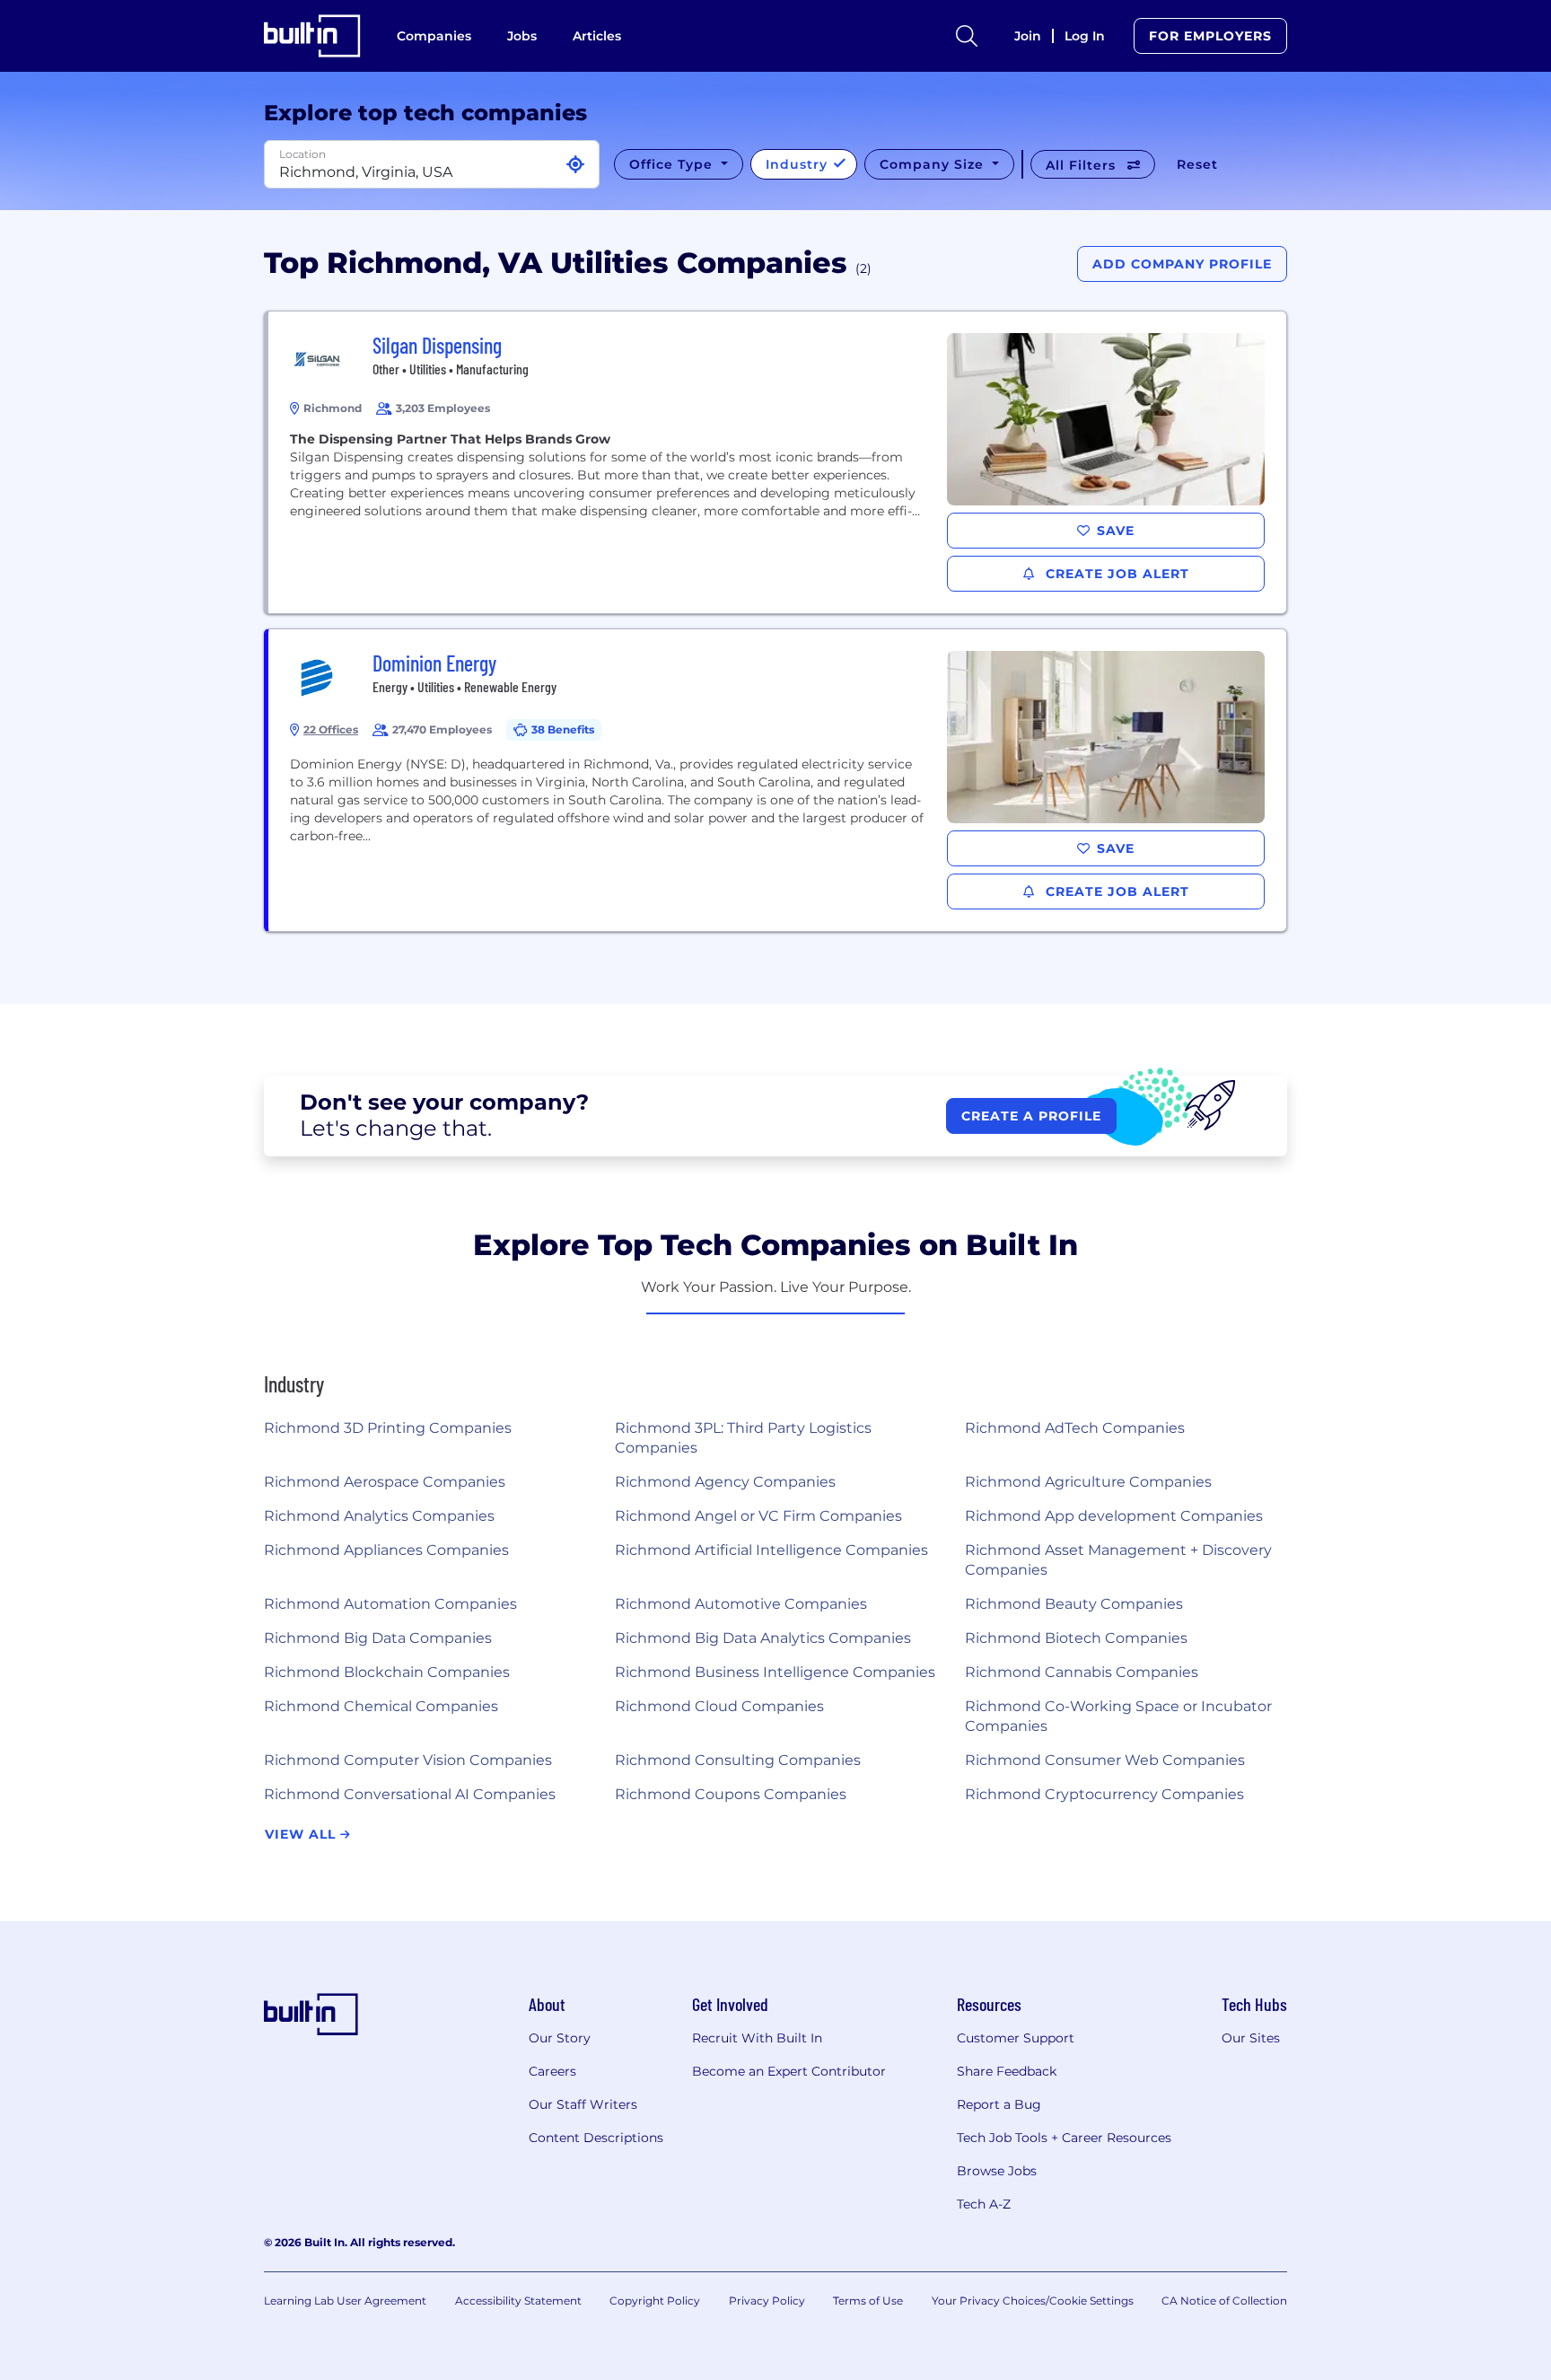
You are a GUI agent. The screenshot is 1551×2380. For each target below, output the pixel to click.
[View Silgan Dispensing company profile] (777, 462)
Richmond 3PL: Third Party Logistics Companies (743, 1438)
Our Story (560, 2038)
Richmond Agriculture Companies (1088, 1482)
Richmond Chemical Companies (381, 1706)
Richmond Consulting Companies (738, 1760)
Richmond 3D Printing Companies (388, 1428)
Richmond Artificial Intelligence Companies (771, 1550)
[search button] (967, 36)
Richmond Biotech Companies (1076, 1638)
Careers (552, 2071)
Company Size (934, 164)
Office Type (673, 164)
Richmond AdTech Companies (1075, 1428)
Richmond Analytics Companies (379, 1516)
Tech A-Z (984, 2204)
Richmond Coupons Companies (731, 1794)
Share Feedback (1007, 2071)
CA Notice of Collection (1224, 2301)
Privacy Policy (767, 2301)
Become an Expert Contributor (789, 2071)
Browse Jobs (997, 2171)
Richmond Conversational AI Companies (410, 1794)
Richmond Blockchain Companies (387, 1672)
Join (1028, 36)
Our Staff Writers (583, 2104)
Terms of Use (868, 2301)
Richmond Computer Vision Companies (408, 1760)
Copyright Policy (655, 2301)
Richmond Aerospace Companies (385, 1482)
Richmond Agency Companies (725, 1482)
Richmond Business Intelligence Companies (775, 1672)
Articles (597, 36)
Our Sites (1251, 2038)
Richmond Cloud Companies (719, 1706)
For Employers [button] (1210, 36)
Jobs (522, 36)
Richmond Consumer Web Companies (1105, 1760)
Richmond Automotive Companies (741, 1604)
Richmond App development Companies (1114, 1516)
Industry (799, 164)
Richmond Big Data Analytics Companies (763, 1638)
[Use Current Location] (575, 165)
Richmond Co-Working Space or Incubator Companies (1118, 1716)
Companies (434, 36)
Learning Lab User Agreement (345, 2301)
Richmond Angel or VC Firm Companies (758, 1516)
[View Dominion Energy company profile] (777, 780)
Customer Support (1016, 2038)
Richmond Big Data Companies (378, 1638)
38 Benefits (563, 729)
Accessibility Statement (518, 2301)
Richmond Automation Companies (390, 1604)
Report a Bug (999, 2104)
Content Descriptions (596, 2138)
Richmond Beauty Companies (1074, 1604)
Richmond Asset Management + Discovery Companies (1118, 1560)
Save (1116, 531)
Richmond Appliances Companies (386, 1550)
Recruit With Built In (757, 2038)
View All (302, 1834)
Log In (1085, 36)
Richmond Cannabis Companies (1082, 1672)
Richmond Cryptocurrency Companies (1104, 1794)
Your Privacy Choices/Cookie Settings (1033, 2301)
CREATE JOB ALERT (1115, 574)
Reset (1197, 164)
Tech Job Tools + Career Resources (1064, 2138)
